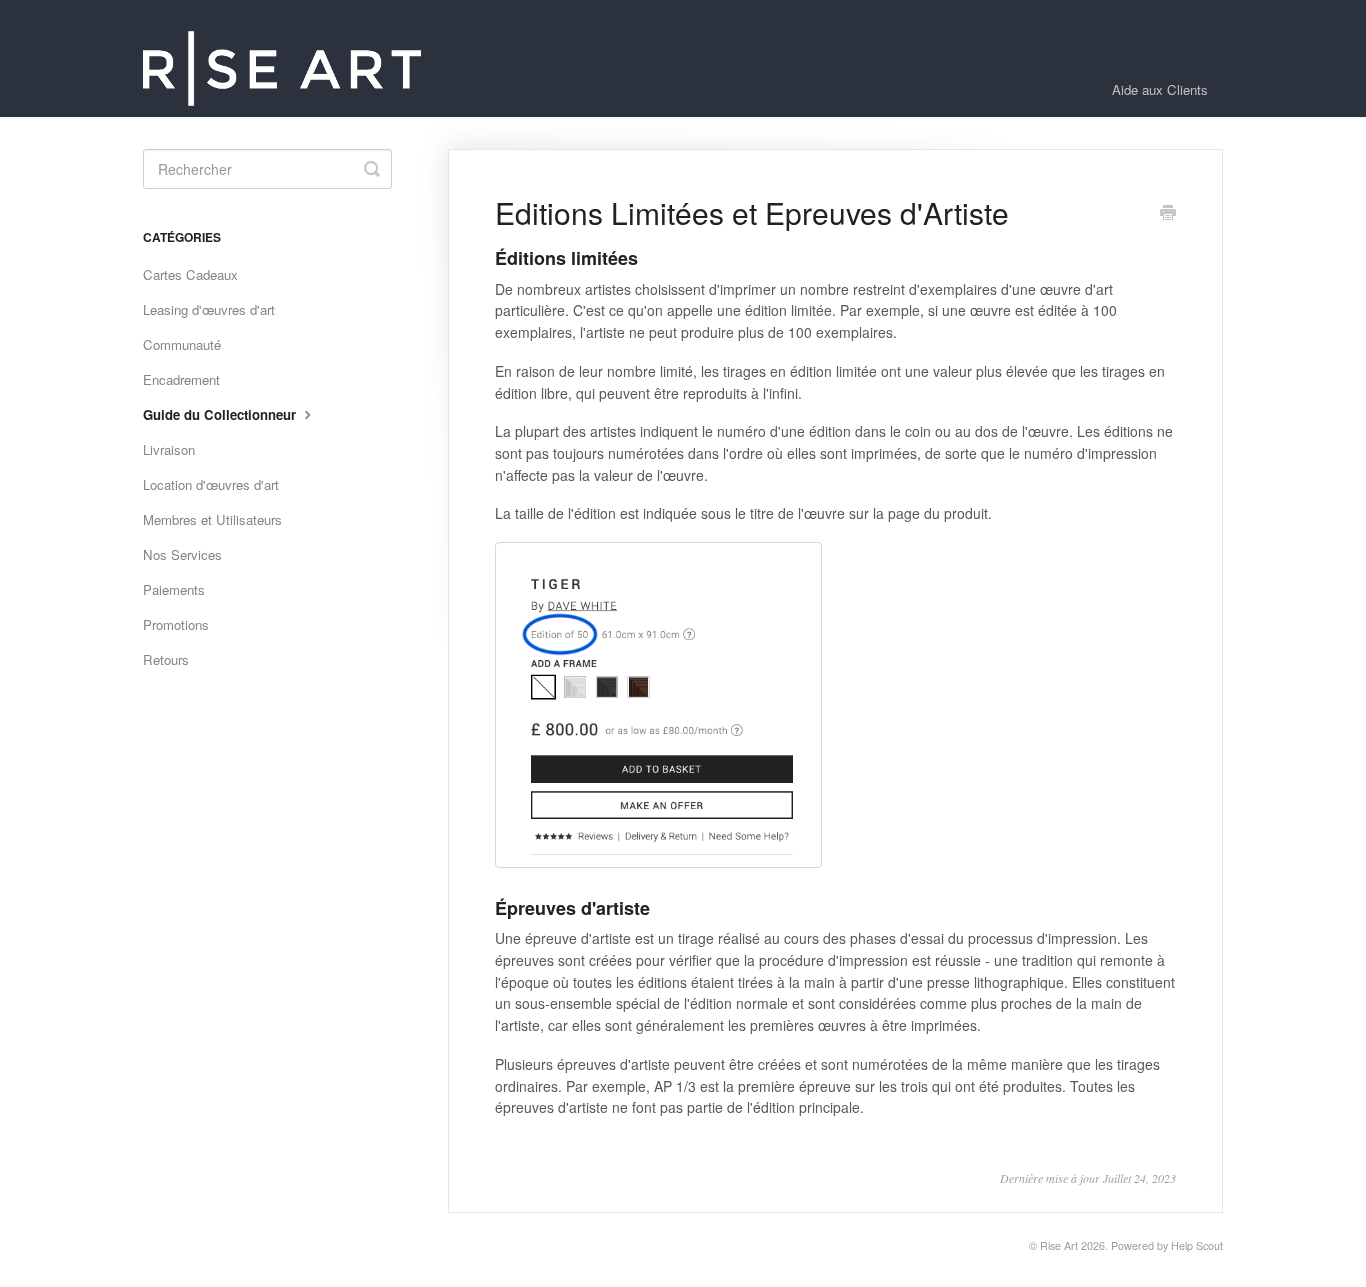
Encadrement (181, 379)
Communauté (182, 344)
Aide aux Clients (1160, 89)
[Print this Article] (1168, 214)
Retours (166, 659)
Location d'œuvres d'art (211, 484)
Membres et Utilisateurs (212, 519)
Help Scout (1197, 1245)
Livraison (169, 449)
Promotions (176, 624)
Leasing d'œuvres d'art (209, 309)
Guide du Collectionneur (221, 414)
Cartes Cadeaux (190, 274)
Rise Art (1059, 1245)
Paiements (174, 589)
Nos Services (182, 554)
